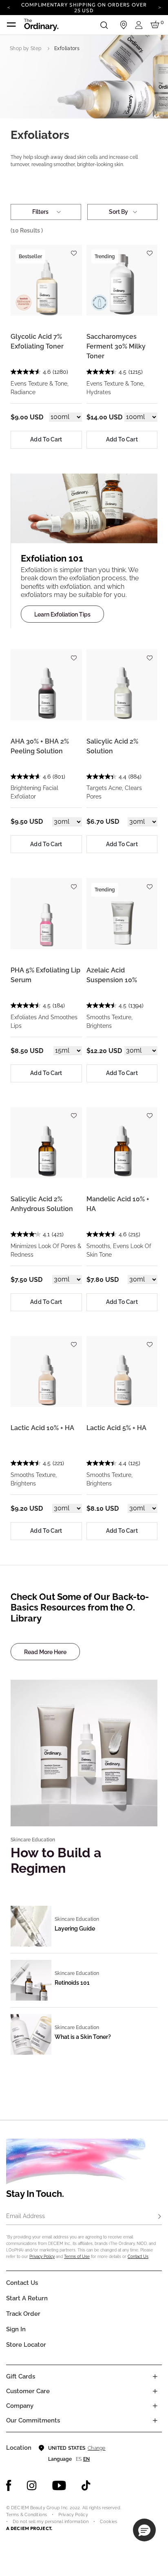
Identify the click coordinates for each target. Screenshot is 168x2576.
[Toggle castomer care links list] (155, 2391)
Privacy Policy (42, 2257)
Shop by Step (25, 48)
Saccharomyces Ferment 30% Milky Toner (116, 346)
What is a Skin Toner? (83, 2037)
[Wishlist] (74, 250)
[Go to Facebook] (9, 2486)
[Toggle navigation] (11, 25)
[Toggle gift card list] (155, 2376)
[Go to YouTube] (59, 2486)
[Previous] (9, 7)
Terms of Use (77, 2257)
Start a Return (27, 2298)
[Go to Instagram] (32, 2486)
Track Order (23, 2314)
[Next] (159, 7)
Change (96, 2448)
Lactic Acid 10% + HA (42, 1428)
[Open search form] (104, 25)
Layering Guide (75, 1929)
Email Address (25, 2216)
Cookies (108, 2522)
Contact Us (138, 2257)
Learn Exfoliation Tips (62, 614)
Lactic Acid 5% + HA (116, 1428)
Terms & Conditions (27, 2515)
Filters (40, 212)
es (79, 2459)
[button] (144, 2530)
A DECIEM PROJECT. (29, 2528)
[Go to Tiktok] (86, 2486)
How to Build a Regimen (56, 1860)
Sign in (16, 2329)
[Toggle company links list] (155, 2406)
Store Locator (26, 2345)
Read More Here (45, 1652)
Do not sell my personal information (51, 2522)
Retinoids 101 (72, 1983)
